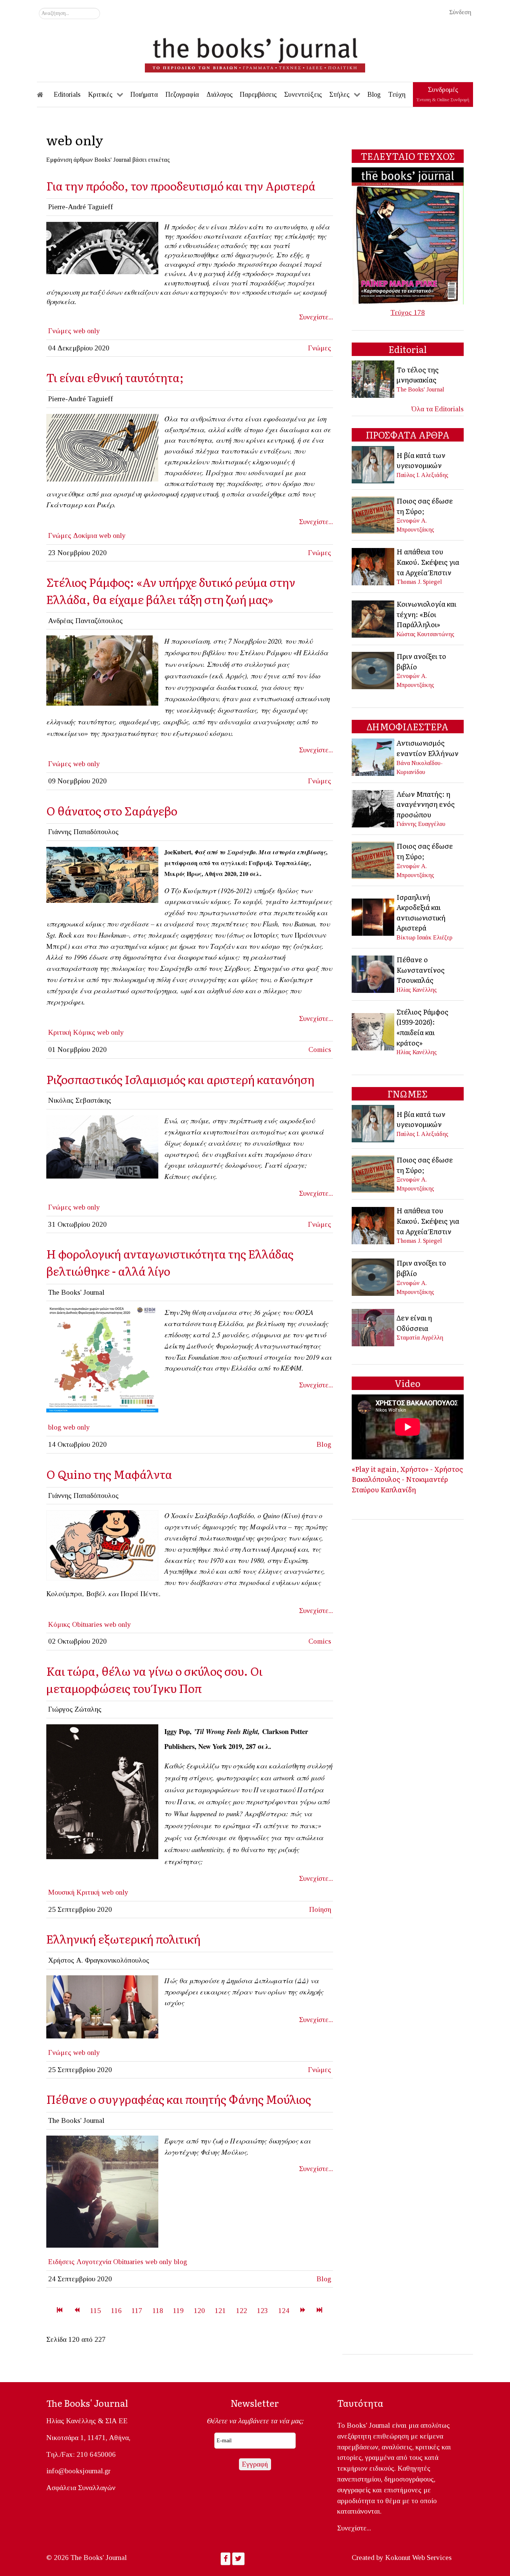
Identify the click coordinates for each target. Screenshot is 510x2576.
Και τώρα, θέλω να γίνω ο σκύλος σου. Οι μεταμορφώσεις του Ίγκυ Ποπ (154, 1679)
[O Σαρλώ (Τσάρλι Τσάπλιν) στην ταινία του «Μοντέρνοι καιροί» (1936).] (102, 247)
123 (262, 2311)
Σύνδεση (460, 12)
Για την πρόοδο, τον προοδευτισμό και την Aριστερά (181, 185)
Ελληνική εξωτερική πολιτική (123, 1939)
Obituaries (87, 1624)
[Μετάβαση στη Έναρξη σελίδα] (60, 2311)
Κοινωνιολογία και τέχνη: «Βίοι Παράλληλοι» (426, 614)
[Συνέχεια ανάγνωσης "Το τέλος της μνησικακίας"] (374, 379)
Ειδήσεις (61, 2262)
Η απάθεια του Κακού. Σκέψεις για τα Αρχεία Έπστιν (428, 562)
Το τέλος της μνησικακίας (418, 375)
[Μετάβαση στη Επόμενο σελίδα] (303, 2311)
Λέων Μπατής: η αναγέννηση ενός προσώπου (426, 804)
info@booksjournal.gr (78, 2471)
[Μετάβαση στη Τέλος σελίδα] (319, 2311)
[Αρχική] (45, 95)
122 (242, 2311)
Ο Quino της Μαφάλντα (109, 1474)
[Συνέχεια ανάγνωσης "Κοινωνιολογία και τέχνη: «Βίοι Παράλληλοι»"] (374, 618)
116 (116, 2311)
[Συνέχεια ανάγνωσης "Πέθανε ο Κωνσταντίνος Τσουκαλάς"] (374, 974)
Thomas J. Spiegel (419, 582)
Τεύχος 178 (408, 312)
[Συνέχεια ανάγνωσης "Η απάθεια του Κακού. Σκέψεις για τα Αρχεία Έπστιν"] (374, 566)
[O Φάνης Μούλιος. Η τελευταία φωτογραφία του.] (102, 2191)
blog (55, 1427)
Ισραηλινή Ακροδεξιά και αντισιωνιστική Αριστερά (421, 912)
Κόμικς (84, 1032)
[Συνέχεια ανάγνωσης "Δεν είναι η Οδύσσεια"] (374, 1327)
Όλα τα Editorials (438, 409)
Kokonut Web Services (419, 2558)
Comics (320, 1049)
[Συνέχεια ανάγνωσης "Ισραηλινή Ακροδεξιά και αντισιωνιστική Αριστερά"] (374, 916)
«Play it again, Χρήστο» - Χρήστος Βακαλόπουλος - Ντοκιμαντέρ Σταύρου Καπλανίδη (407, 1479)
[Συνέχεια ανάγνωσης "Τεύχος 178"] (408, 235)
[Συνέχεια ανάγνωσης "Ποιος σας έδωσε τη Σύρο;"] (374, 514)
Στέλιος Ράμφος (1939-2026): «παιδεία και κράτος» (422, 1027)
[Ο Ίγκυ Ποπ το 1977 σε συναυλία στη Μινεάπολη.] (102, 1791)
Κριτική (60, 1032)
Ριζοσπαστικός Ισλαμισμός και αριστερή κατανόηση (180, 1079)
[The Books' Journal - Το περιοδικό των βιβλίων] (255, 52)
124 (284, 2311)
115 (95, 2311)
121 (220, 2311)
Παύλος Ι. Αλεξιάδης (422, 475)
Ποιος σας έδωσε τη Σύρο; (425, 506)
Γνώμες (60, 331)
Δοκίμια (85, 535)
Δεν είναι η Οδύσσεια (414, 1323)
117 (137, 2311)
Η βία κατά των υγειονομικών (421, 460)
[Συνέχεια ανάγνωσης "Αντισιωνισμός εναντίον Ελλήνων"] (374, 756)
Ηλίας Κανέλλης (417, 990)
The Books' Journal (420, 389)
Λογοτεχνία (94, 2262)
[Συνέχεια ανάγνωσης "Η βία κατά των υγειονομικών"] (374, 464)
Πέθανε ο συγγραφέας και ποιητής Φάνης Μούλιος (179, 2099)
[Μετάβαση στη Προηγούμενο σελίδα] (77, 2311)
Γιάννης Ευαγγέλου (421, 824)
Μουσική (61, 1892)
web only (87, 331)
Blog (324, 1444)
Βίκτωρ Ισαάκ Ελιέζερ (425, 937)
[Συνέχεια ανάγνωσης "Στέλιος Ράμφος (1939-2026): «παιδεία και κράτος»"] (374, 1031)
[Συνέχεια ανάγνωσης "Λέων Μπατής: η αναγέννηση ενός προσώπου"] (374, 808)
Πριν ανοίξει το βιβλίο (421, 661)
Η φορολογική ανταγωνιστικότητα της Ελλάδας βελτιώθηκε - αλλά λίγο (170, 1262)
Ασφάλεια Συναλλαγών (81, 2488)
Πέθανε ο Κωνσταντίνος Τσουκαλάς (421, 970)
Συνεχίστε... (316, 317)
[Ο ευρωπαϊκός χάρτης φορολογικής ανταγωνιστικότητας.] (102, 1360)
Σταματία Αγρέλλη (420, 1337)
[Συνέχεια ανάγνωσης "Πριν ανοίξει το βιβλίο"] (374, 670)
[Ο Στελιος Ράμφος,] (102, 670)
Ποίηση (320, 1909)
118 (158, 2311)
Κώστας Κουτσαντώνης (425, 634)
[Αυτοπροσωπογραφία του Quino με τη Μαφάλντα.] (102, 1545)
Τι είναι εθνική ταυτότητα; (115, 377)
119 (178, 2311)
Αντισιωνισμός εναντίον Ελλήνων (427, 748)
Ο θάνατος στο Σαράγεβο (112, 810)
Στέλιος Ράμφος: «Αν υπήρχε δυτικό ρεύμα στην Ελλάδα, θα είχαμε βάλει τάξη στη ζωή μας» (171, 590)
